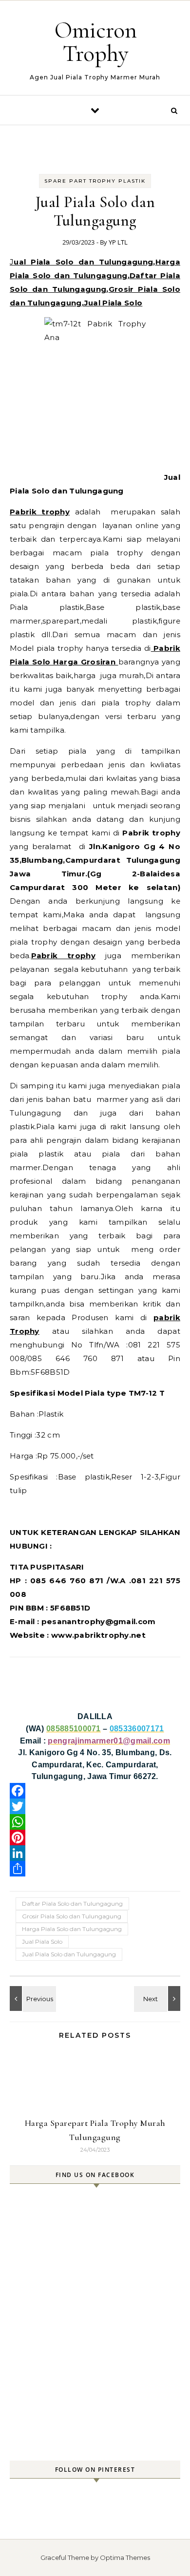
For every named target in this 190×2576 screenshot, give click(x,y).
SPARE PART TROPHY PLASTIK (95, 181)
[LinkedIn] (95, 1853)
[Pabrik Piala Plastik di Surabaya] (158, 1998)
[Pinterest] (95, 1837)
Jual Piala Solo (42, 1941)
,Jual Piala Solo (112, 303)
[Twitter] (95, 1806)
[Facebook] (95, 1791)
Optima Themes (125, 2557)
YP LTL (118, 242)
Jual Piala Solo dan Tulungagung (81, 262)
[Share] (95, 1869)
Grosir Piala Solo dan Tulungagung (72, 1916)
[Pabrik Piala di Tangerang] (32, 1998)
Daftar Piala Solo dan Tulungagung (72, 1904)
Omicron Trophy (96, 42)
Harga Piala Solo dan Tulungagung (72, 1929)
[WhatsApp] (95, 1822)
